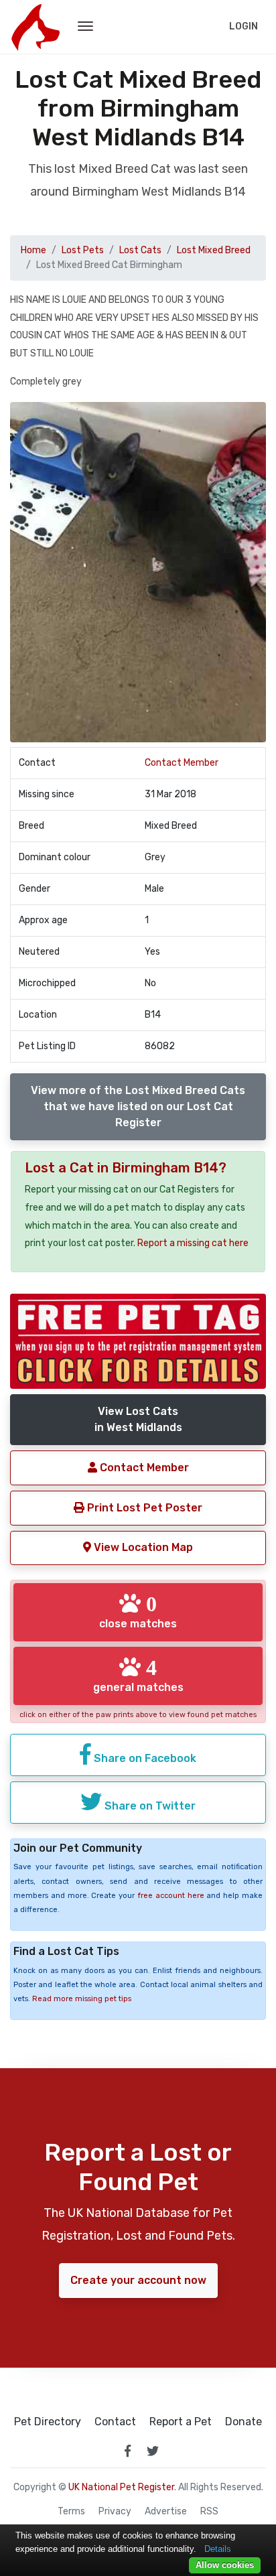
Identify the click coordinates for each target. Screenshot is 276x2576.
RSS (209, 2512)
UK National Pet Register (121, 2487)
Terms (71, 2512)
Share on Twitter (149, 1806)
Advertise (166, 2512)
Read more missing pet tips (82, 1999)
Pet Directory (48, 2422)
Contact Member (182, 763)
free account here (171, 1896)
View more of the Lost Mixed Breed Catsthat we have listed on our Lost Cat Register (138, 1106)
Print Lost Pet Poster (143, 1508)
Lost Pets (83, 250)
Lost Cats (140, 250)
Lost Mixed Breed (214, 250)
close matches (138, 1611)
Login (244, 26)
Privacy (115, 2512)
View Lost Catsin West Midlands (138, 1419)
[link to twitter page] (153, 2451)
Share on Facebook (144, 1758)
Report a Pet (181, 2422)
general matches (138, 1675)
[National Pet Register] (35, 27)
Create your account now (138, 2280)
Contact (115, 2422)
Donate (244, 2422)
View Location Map (142, 1547)
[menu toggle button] (85, 27)
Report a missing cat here (193, 1243)
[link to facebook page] (127, 2451)
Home (33, 250)
